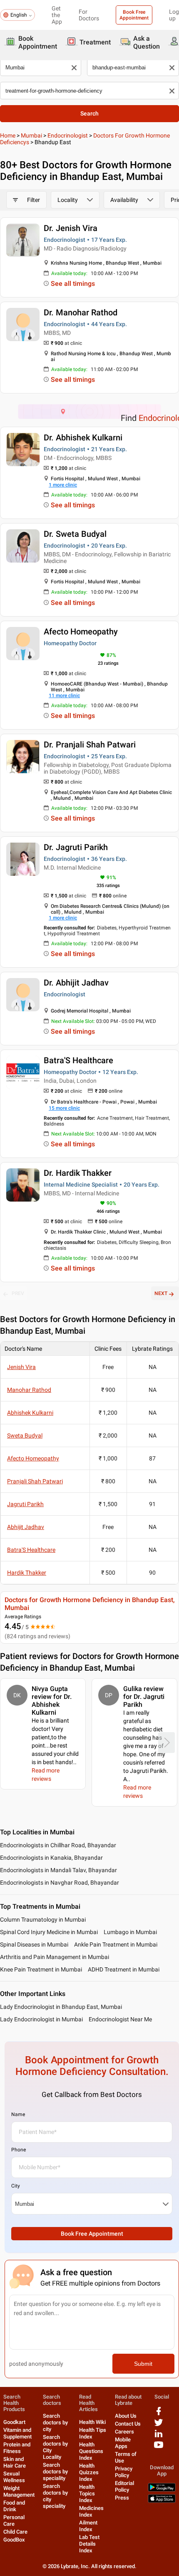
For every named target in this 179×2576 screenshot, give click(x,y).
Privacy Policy (124, 2472)
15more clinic (64, 1108)
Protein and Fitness (17, 2448)
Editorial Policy (124, 2486)
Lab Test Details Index (89, 2544)
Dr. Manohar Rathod (81, 312)
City (16, 2186)
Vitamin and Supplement (17, 2433)
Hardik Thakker (27, 1573)
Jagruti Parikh (25, 1504)
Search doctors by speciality (55, 2472)
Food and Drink (14, 2506)
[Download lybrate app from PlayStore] (162, 2490)
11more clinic (64, 696)
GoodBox (14, 2540)
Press (122, 2498)
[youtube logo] (159, 2448)
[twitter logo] (159, 2425)
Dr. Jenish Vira (71, 228)
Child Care (15, 2532)
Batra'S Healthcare (78, 1060)
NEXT (161, 1293)
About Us (126, 2416)
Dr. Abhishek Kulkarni (83, 438)
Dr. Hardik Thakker (78, 1173)
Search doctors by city (55, 2422)
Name (18, 2114)
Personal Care (14, 2521)
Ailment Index (88, 2526)
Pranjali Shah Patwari (35, 1481)
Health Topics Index (87, 2494)
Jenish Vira (21, 1367)
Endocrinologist (68, 135)
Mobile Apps (123, 2443)
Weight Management (19, 2491)
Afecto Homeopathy (81, 632)
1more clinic (63, 485)
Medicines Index (91, 2511)
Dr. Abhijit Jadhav (76, 983)
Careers (124, 2432)
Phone (19, 2150)
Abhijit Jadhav (26, 1527)
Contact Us (128, 2424)
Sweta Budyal (25, 1435)
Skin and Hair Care (15, 2462)
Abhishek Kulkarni (30, 1413)
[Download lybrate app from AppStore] (162, 2501)
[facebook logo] (159, 2414)
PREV (18, 1293)
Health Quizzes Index (89, 2472)
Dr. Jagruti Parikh (76, 847)
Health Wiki (92, 2422)
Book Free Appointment (134, 15)
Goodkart (14, 2422)
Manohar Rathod (29, 1390)
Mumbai (31, 135)
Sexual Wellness (14, 2477)
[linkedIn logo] (159, 2437)
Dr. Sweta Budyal (75, 534)
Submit (143, 2364)
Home (8, 135)
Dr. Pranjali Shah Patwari (90, 745)
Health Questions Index (91, 2451)
